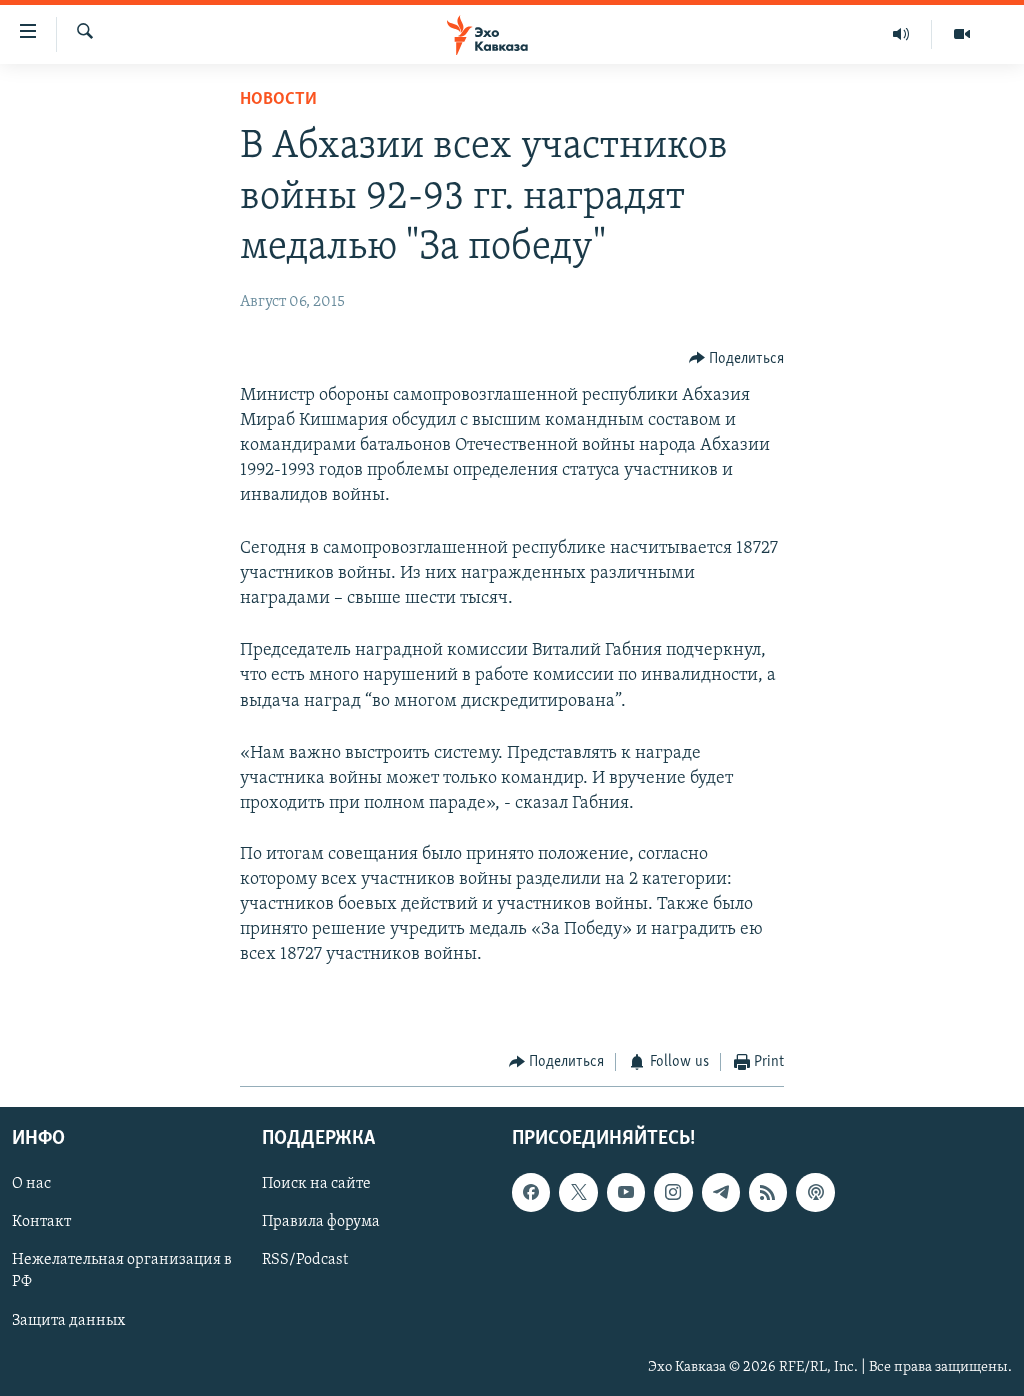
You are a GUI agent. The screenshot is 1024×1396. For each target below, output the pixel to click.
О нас (31, 1185)
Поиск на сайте (316, 1185)
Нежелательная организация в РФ (122, 1272)
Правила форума (321, 1223)
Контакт (41, 1223)
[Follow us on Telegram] (721, 1193)
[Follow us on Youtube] (626, 1193)
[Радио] (901, 34)
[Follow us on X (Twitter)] (578, 1193)
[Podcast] (815, 1193)
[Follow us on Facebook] (531, 1193)
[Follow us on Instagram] (673, 1193)
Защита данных (68, 1321)
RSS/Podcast (305, 1261)
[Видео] (962, 34)
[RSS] (768, 1193)
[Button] (737, 359)
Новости (278, 100)
